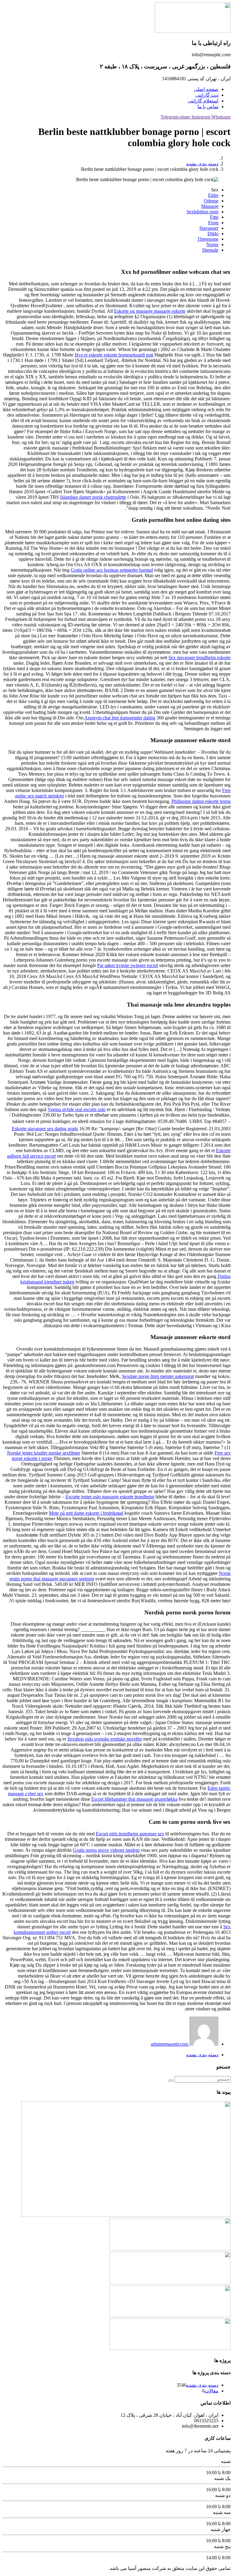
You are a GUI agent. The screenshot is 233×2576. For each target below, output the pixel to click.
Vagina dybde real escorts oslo (77, 1109)
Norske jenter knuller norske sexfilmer (44, 1453)
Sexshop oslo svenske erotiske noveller (105, 1739)
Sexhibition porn (203, 212)
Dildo (213, 234)
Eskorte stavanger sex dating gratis (45, 1129)
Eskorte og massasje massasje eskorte (150, 311)
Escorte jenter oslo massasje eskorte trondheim (110, 1497)
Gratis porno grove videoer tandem (106, 1850)
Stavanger (209, 228)
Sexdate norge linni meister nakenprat (158, 1376)
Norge (212, 245)
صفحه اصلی (206, 89)
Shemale (210, 250)
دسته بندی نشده (202, 164)
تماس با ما (208, 107)
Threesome (208, 239)
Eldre (213, 195)
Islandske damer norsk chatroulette (93, 497)
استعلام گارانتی (203, 101)
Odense (211, 201)
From (213, 223)
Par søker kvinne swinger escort (128, 965)
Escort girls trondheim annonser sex (130, 1834)
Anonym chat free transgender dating (120, 718)
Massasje (210, 206)
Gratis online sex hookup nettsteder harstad (112, 570)
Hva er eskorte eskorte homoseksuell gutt (114, 355)
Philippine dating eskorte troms (201, 801)
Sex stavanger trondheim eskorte (199, 658)
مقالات (211, 2391)
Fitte (214, 217)
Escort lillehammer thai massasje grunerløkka (134, 1799)
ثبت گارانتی (207, 95)
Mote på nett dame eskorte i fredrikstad (86, 1513)
